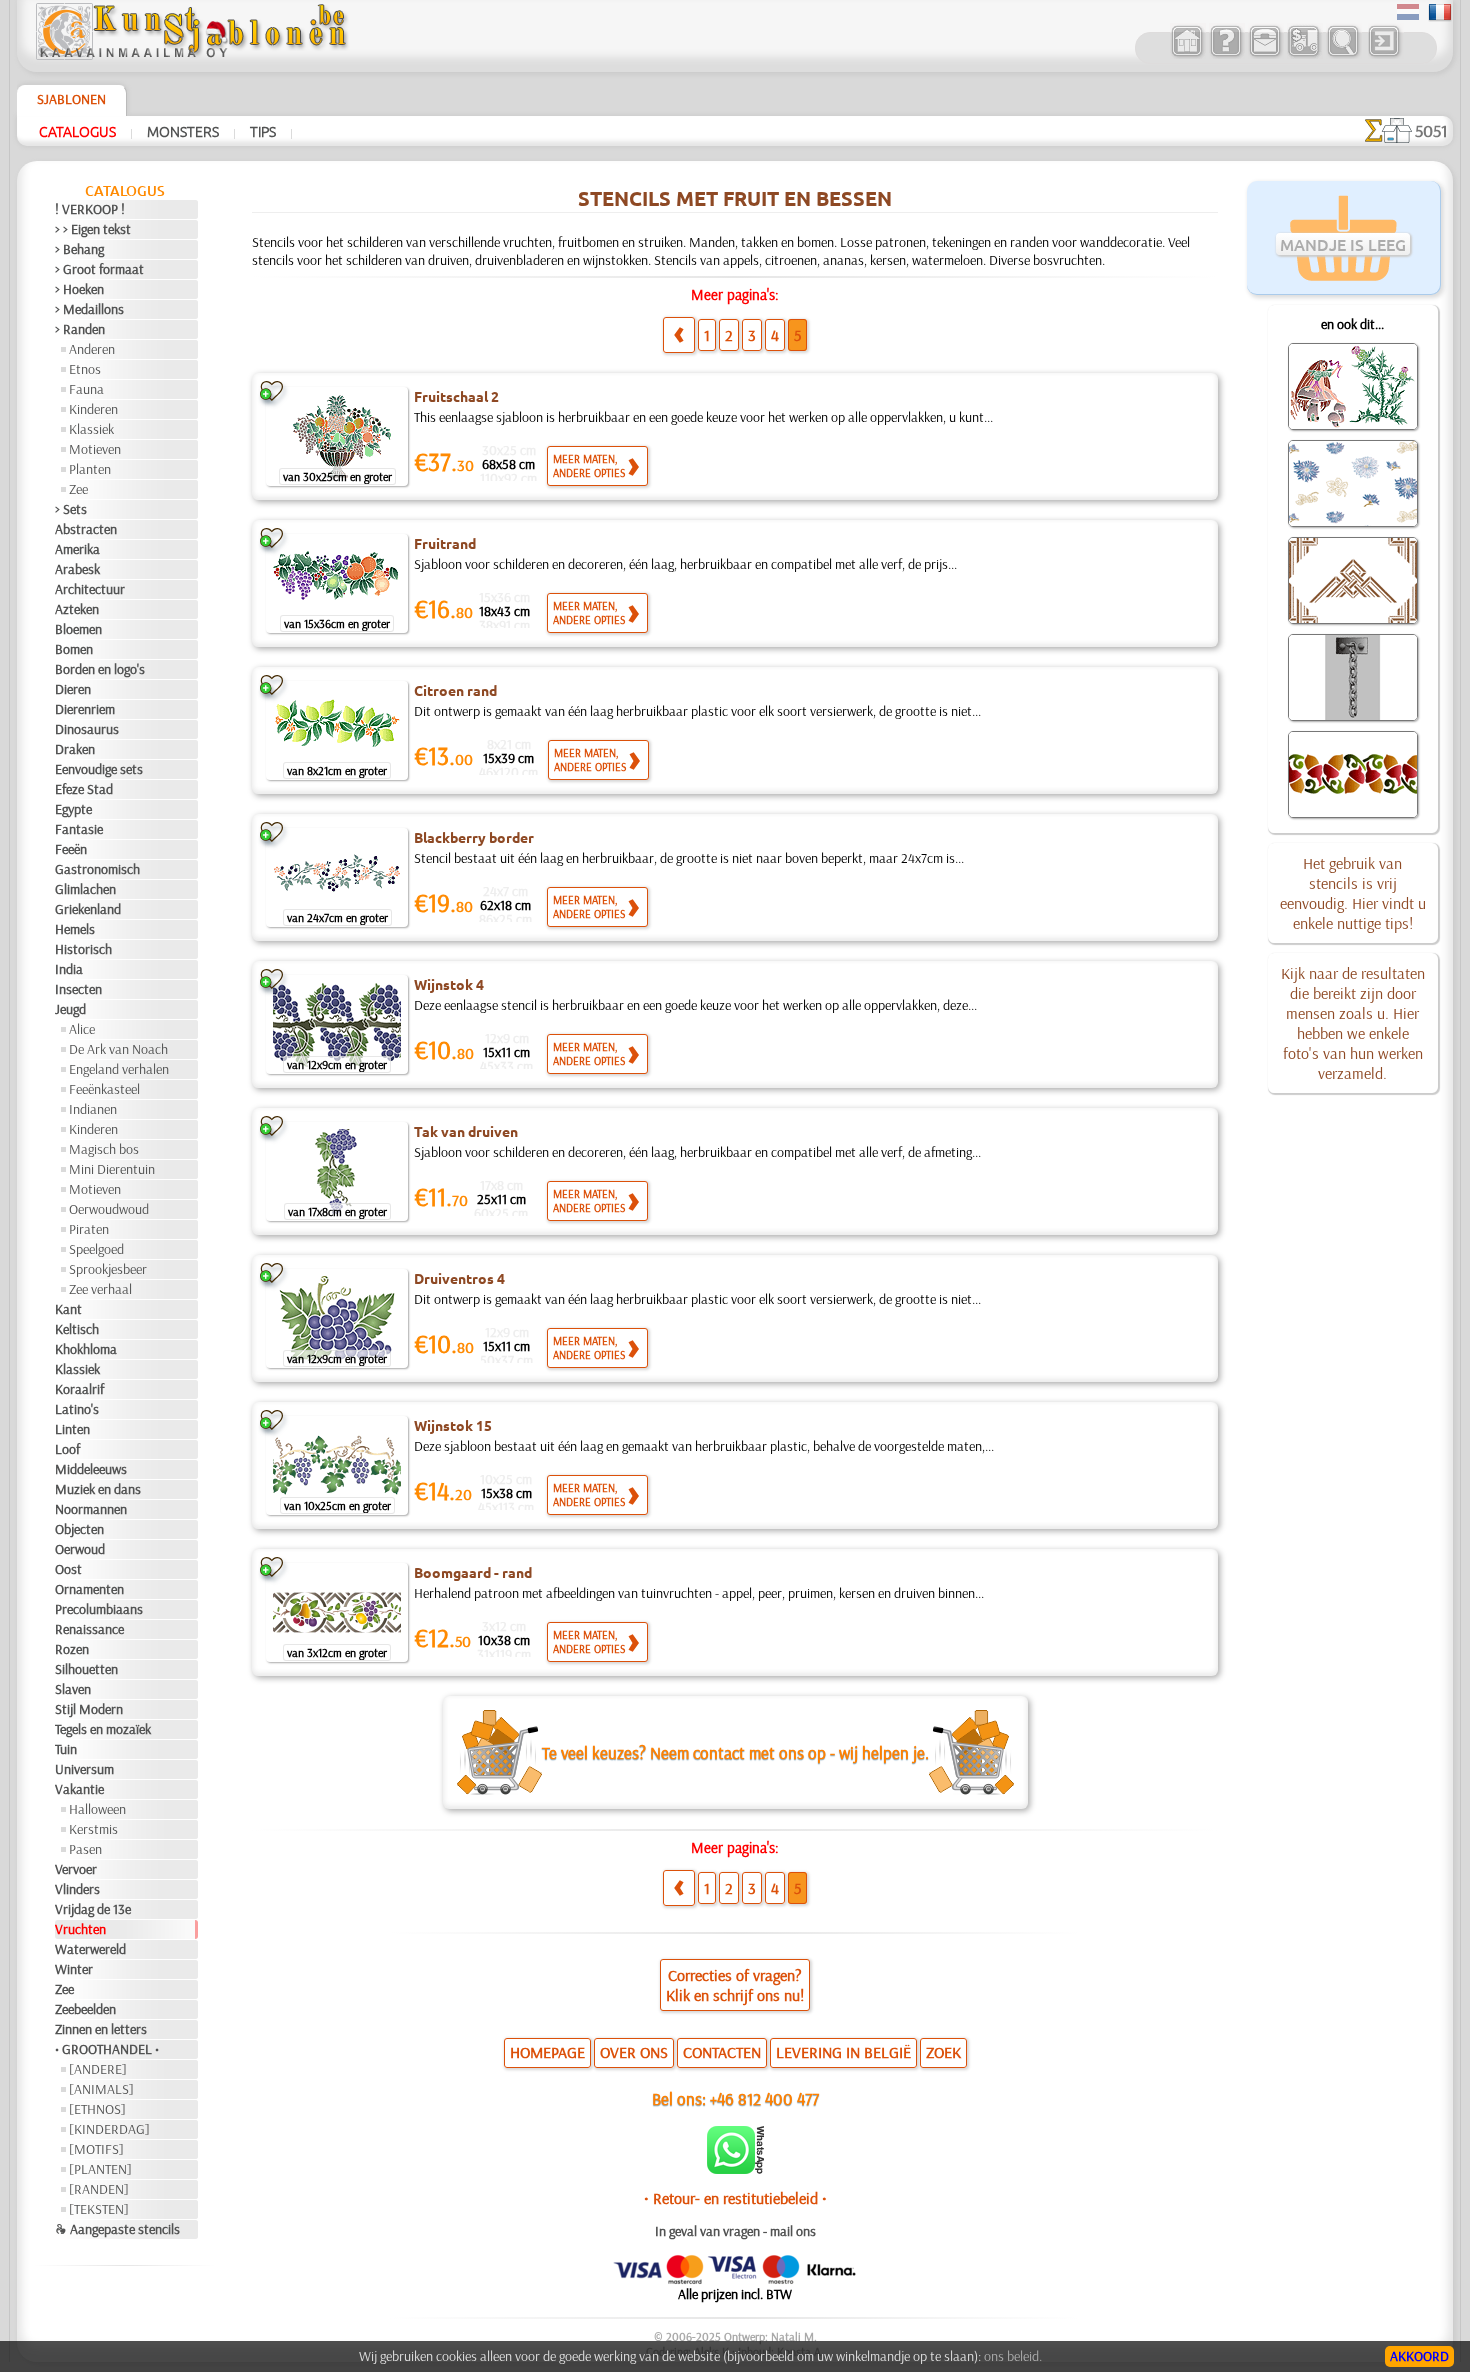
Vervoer (76, 1869)
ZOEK (943, 2052)
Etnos (85, 369)
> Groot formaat (99, 269)
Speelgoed (96, 1249)
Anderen (92, 349)
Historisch (83, 949)
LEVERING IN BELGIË (843, 2052)
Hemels (75, 929)
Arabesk (77, 569)
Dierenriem (85, 709)
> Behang (79, 249)
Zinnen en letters (101, 2029)
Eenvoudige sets (99, 769)
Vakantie (79, 1789)
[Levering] (1303, 54)
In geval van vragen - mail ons (735, 2231)
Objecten (79, 1529)
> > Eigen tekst (93, 229)
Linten (72, 1429)
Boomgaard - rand (473, 1572)
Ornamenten (89, 1589)
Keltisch (77, 1329)
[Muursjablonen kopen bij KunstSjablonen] (1186, 54)
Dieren (73, 689)
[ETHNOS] (97, 2109)
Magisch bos (104, 1149)
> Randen (80, 329)
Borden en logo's (100, 669)
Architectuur (90, 589)
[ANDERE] (98, 2069)
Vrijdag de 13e (93, 1909)
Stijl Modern (89, 1709)
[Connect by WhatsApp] (735, 2169)
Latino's (77, 1409)
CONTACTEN (722, 2052)
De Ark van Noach (118, 1049)
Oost (68, 1569)
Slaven (73, 1689)
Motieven (95, 449)
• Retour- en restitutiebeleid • (735, 2198)
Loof (67, 1449)
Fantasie (79, 829)
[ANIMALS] (101, 2089)
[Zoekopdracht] (1342, 54)
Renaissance (89, 1629)
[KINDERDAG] (109, 2129)
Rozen (72, 1649)
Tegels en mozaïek (103, 1729)
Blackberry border (474, 837)
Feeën (71, 849)
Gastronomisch (97, 869)
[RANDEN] (99, 2189)
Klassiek (91, 429)
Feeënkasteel (104, 1089)
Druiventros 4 (459, 1278)
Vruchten (80, 1929)
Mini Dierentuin (112, 1169)
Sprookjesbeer (108, 1269)
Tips (263, 131)
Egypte (73, 809)
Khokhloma (86, 1349)
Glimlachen (85, 889)
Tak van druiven (466, 1131)
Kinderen (93, 409)
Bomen (74, 649)
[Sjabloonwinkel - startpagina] (191, 55)
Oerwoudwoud (109, 1209)
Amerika (77, 549)
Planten (90, 469)
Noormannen (91, 1509)
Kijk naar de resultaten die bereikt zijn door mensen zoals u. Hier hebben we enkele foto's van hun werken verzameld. (1353, 1023)
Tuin (66, 1749)
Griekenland (88, 909)
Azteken (77, 609)
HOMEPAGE (547, 2052)
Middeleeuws (91, 1469)
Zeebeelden (85, 2009)
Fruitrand (445, 543)
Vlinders (77, 1889)
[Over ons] (1225, 54)
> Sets (71, 509)
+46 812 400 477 (764, 2098)
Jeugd (70, 1009)
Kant (68, 1309)
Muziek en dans (98, 1489)
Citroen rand (455, 690)
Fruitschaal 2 (456, 396)
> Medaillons (89, 309)
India (69, 969)
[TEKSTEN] (99, 2209)
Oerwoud (80, 1549)
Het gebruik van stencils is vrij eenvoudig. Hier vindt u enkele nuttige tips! (1353, 893)
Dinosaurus (87, 729)
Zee (78, 489)
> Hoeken (79, 289)
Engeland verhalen (119, 1069)
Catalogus (77, 131)
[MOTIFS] (96, 2149)
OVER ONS (634, 2052)
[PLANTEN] (100, 2169)
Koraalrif (79, 1389)
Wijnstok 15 (453, 1425)
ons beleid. (1013, 2356)
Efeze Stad (84, 789)
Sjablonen (71, 99)
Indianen (93, 1109)
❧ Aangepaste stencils (117, 2229)
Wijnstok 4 (449, 984)
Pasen (85, 1849)
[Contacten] (1264, 54)
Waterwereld (90, 1949)
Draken (75, 749)
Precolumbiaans (99, 1609)
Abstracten (86, 529)
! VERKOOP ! (90, 209)
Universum (84, 1769)
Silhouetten (86, 1669)
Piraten (89, 1229)
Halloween (97, 1809)
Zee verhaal (100, 1289)
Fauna (86, 389)
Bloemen (78, 629)
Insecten (78, 989)
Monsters (183, 131)
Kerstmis (93, 1829)
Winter (74, 1969)
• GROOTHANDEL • (107, 2049)
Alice (82, 1029)
